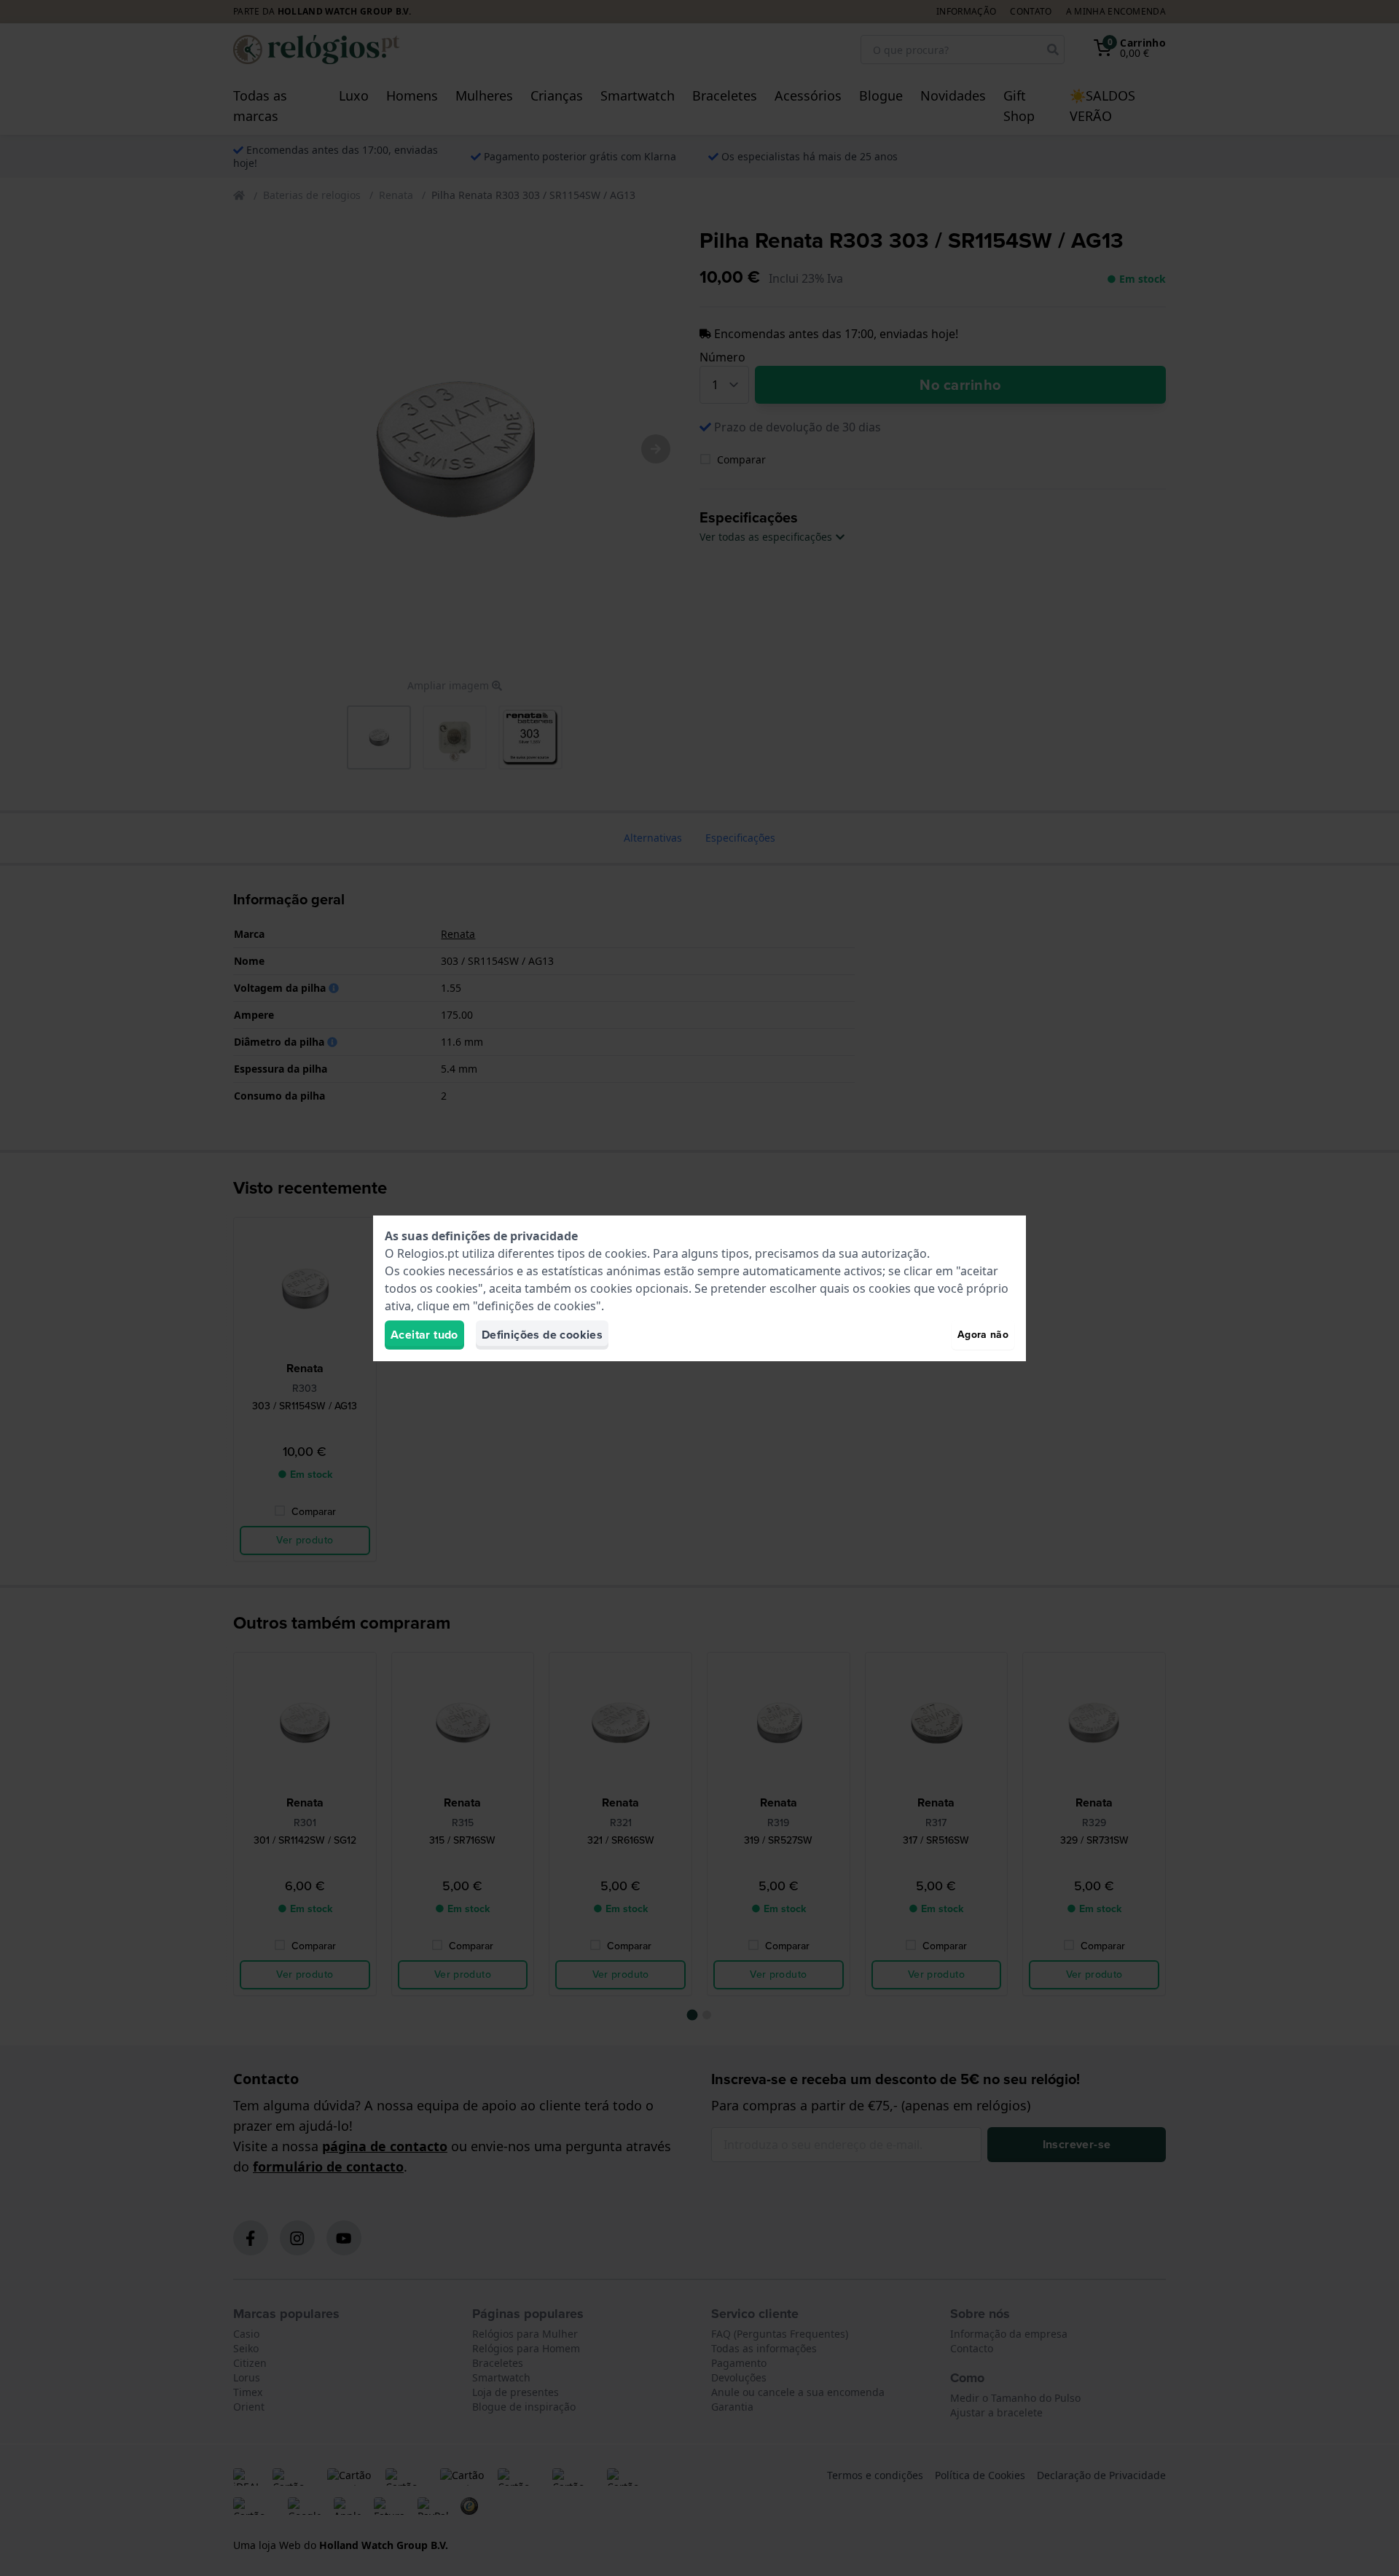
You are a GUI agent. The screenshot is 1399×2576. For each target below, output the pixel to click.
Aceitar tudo (424, 1335)
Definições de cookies (542, 1335)
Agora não (983, 1335)
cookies (626, 1253)
